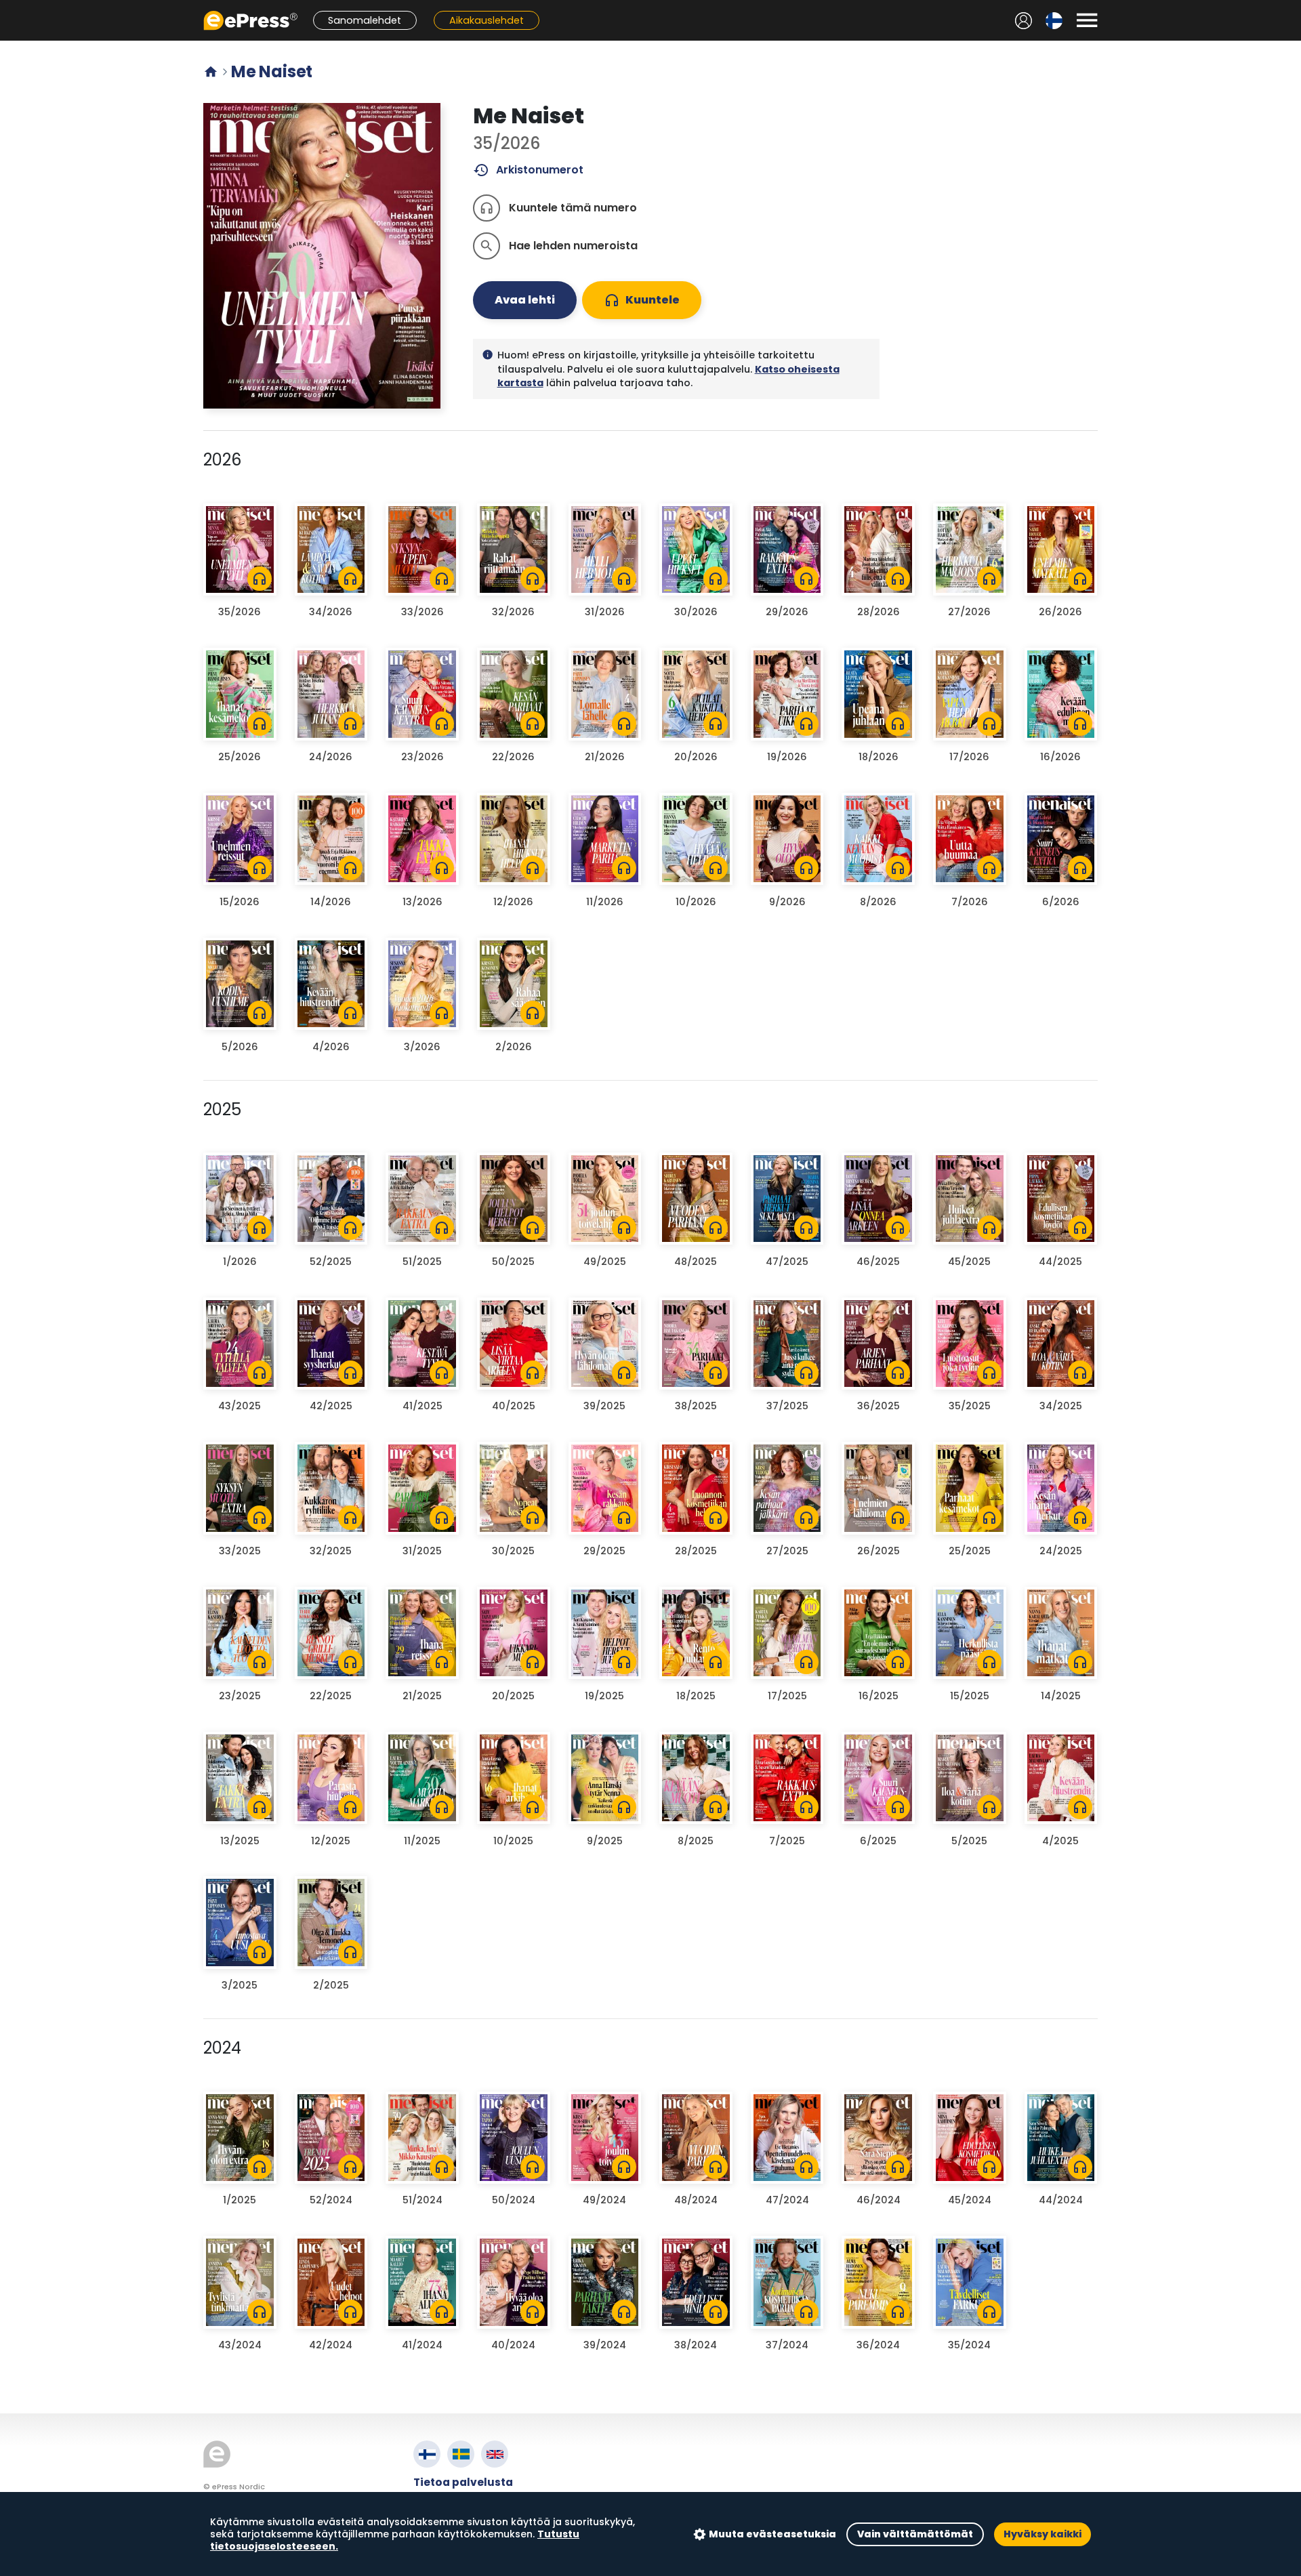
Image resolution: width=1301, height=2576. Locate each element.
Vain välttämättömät (915, 2534)
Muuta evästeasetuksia (772, 2534)
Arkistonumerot (528, 170)
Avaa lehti (525, 300)
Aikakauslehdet (487, 20)
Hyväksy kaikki (1042, 2534)
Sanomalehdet (365, 20)
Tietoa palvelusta (463, 2482)
